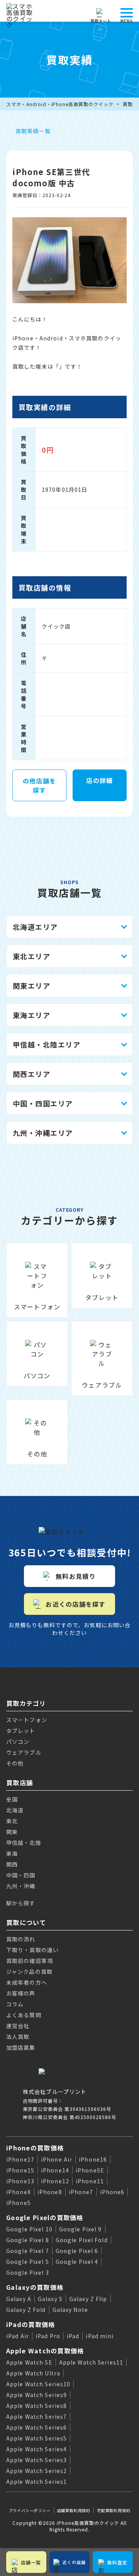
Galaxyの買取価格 (35, 2287)
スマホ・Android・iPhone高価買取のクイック (60, 104)
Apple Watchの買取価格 (45, 2351)
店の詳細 (99, 780)
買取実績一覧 (33, 131)
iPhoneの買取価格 (35, 2148)
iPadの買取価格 (31, 2324)
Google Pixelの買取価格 (45, 2217)
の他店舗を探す (39, 785)
